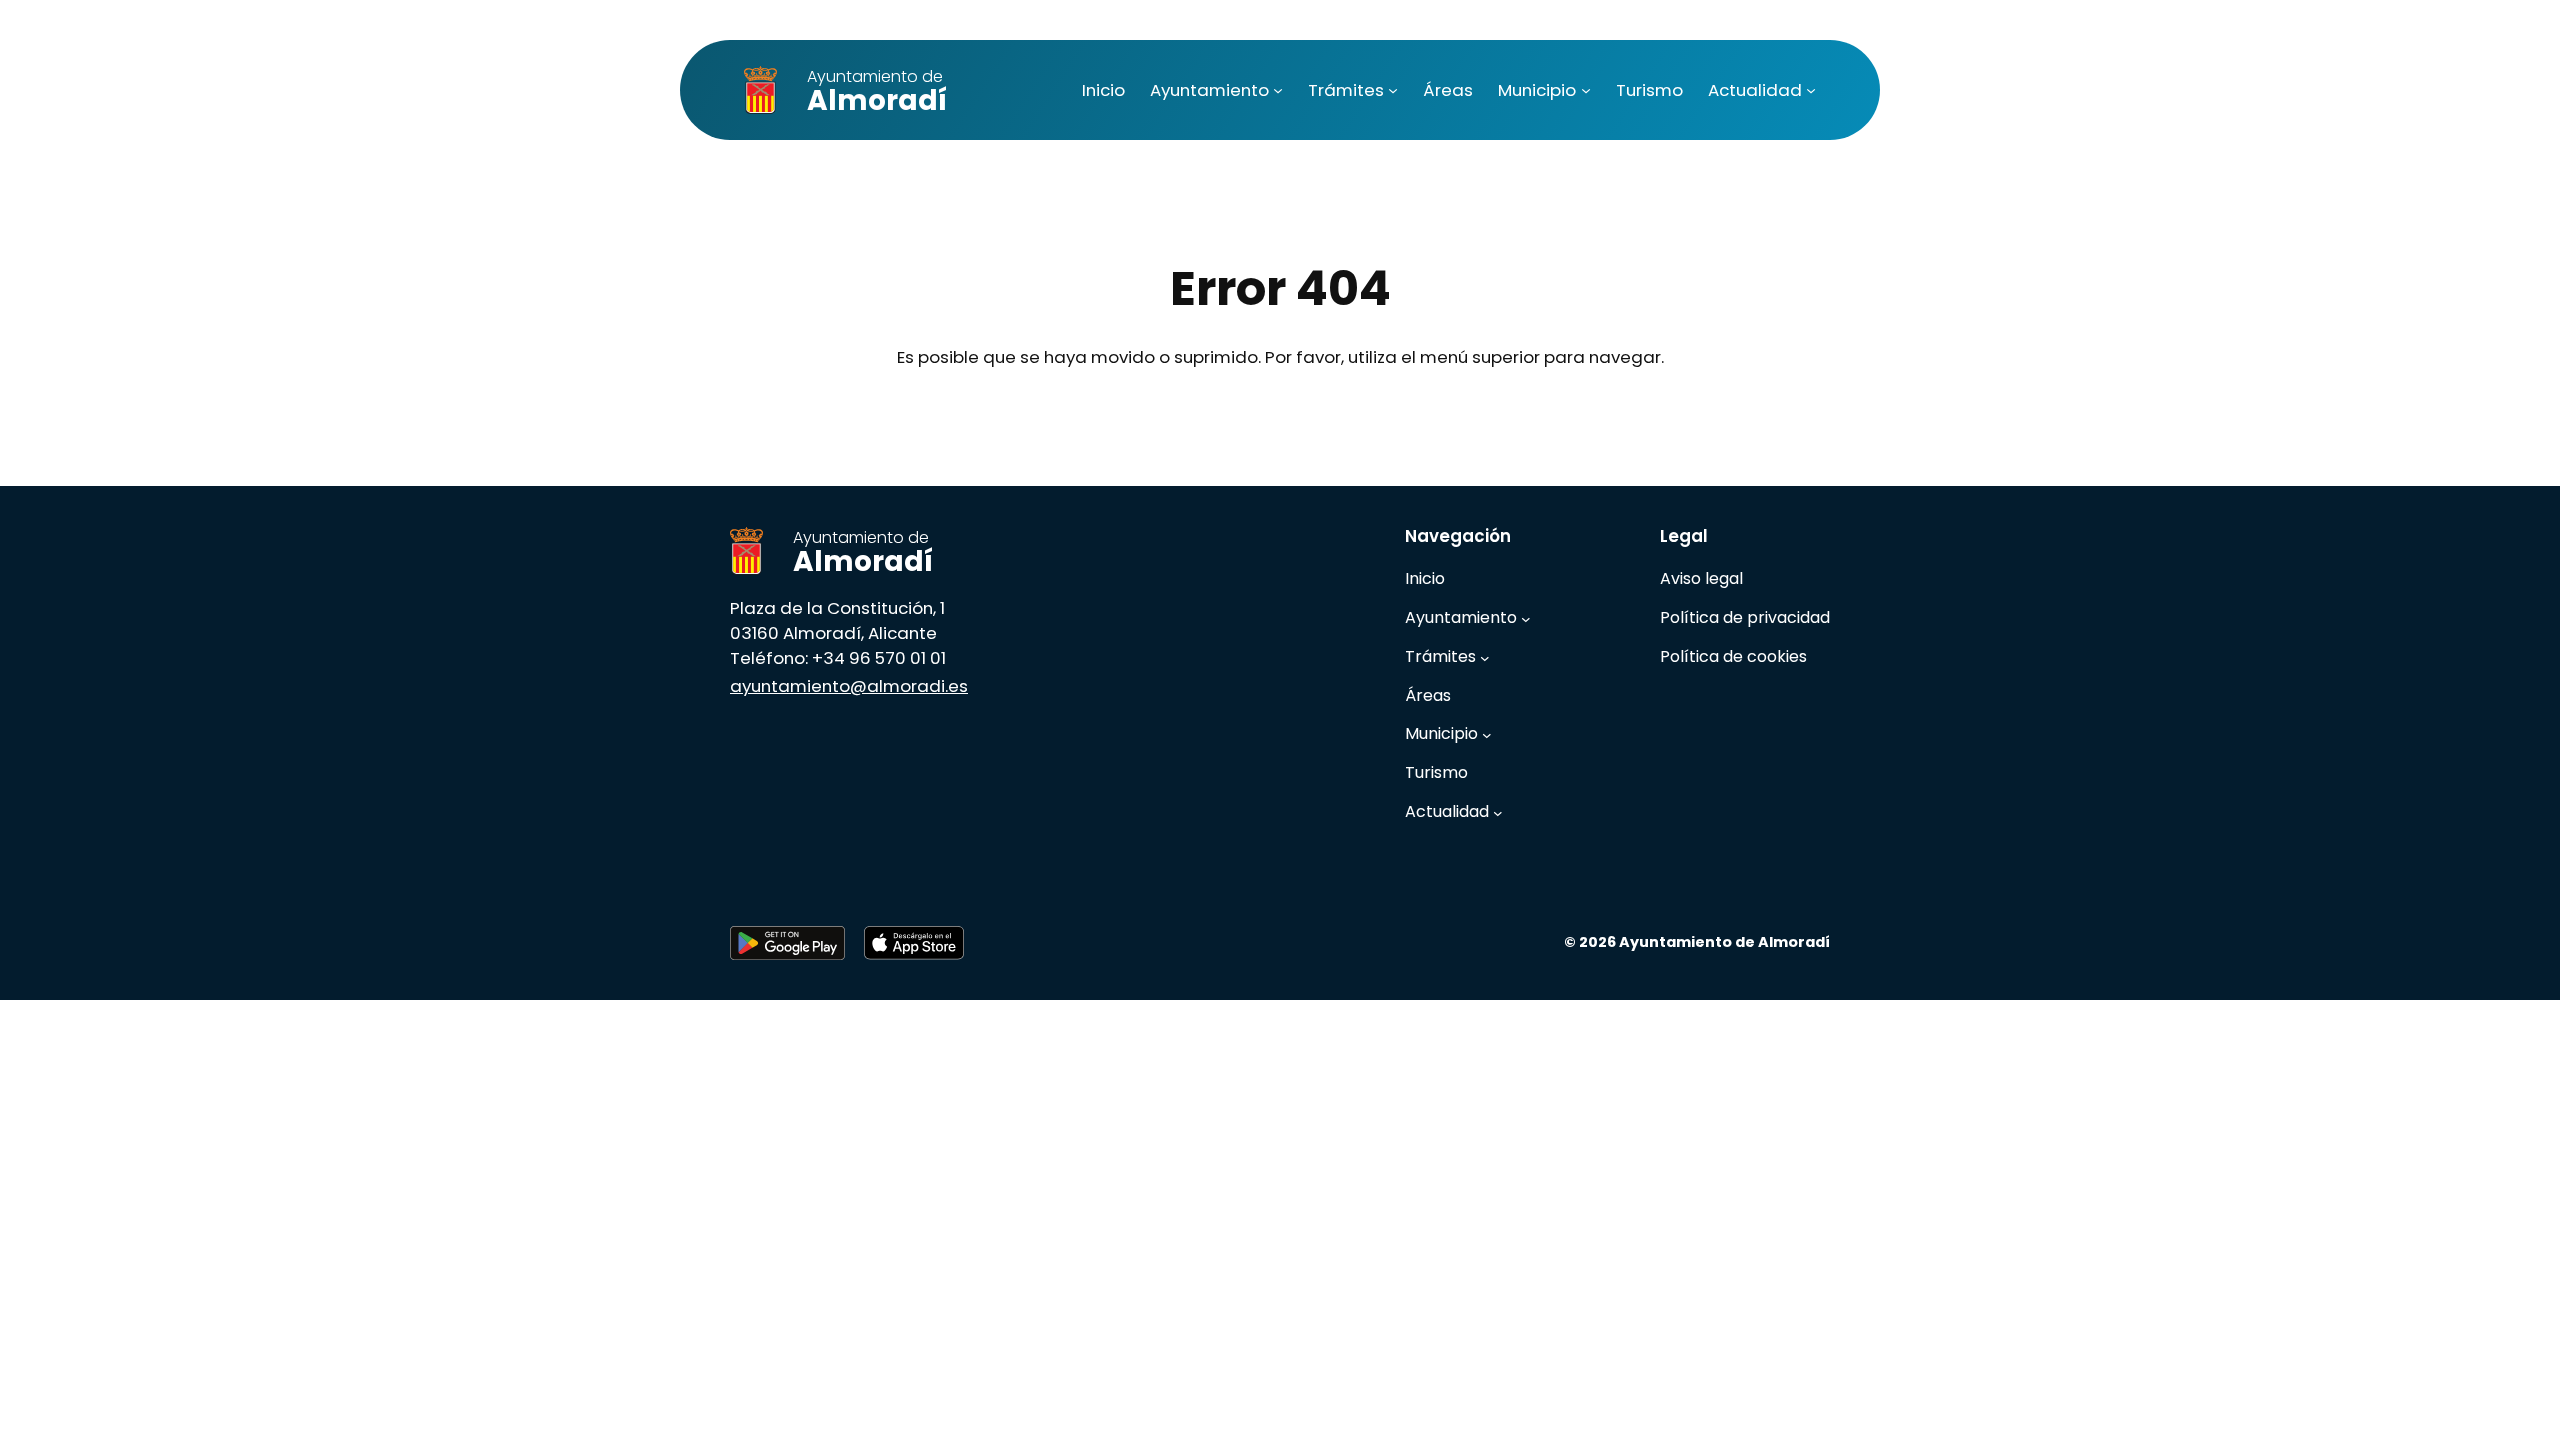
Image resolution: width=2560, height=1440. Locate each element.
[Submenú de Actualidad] (1811, 90)
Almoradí (877, 92)
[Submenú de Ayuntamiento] (1278, 90)
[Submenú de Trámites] (1393, 90)
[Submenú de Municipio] (1586, 90)
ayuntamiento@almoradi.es (849, 686)
